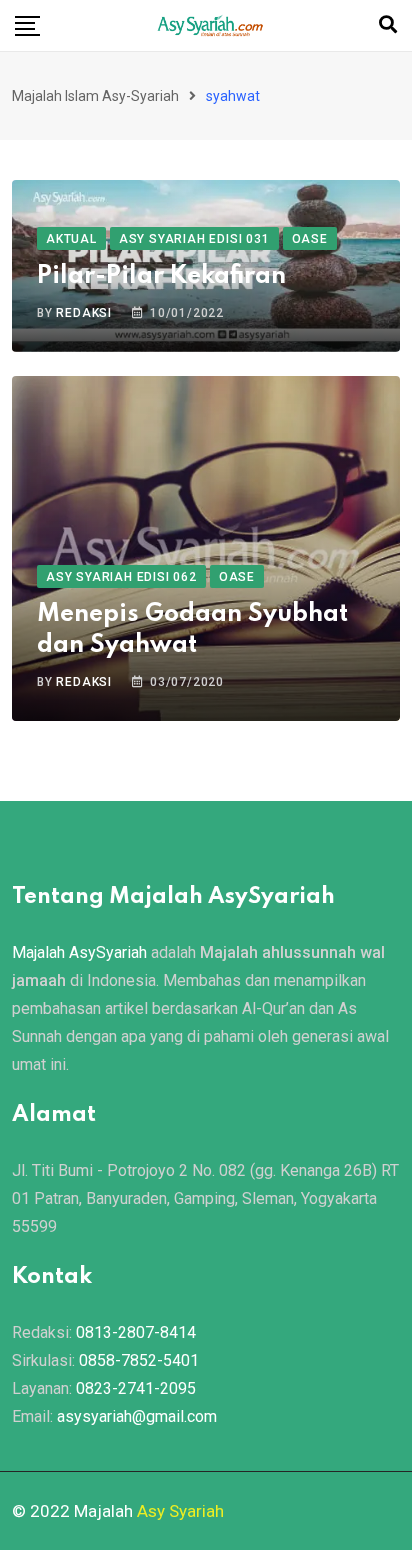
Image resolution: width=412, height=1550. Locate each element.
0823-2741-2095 (136, 1388)
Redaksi (84, 313)
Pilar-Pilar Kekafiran (161, 276)
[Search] (388, 24)
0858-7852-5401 (139, 1360)
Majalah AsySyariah (79, 952)
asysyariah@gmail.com (137, 1416)
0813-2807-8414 (136, 1332)
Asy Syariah (180, 1511)
